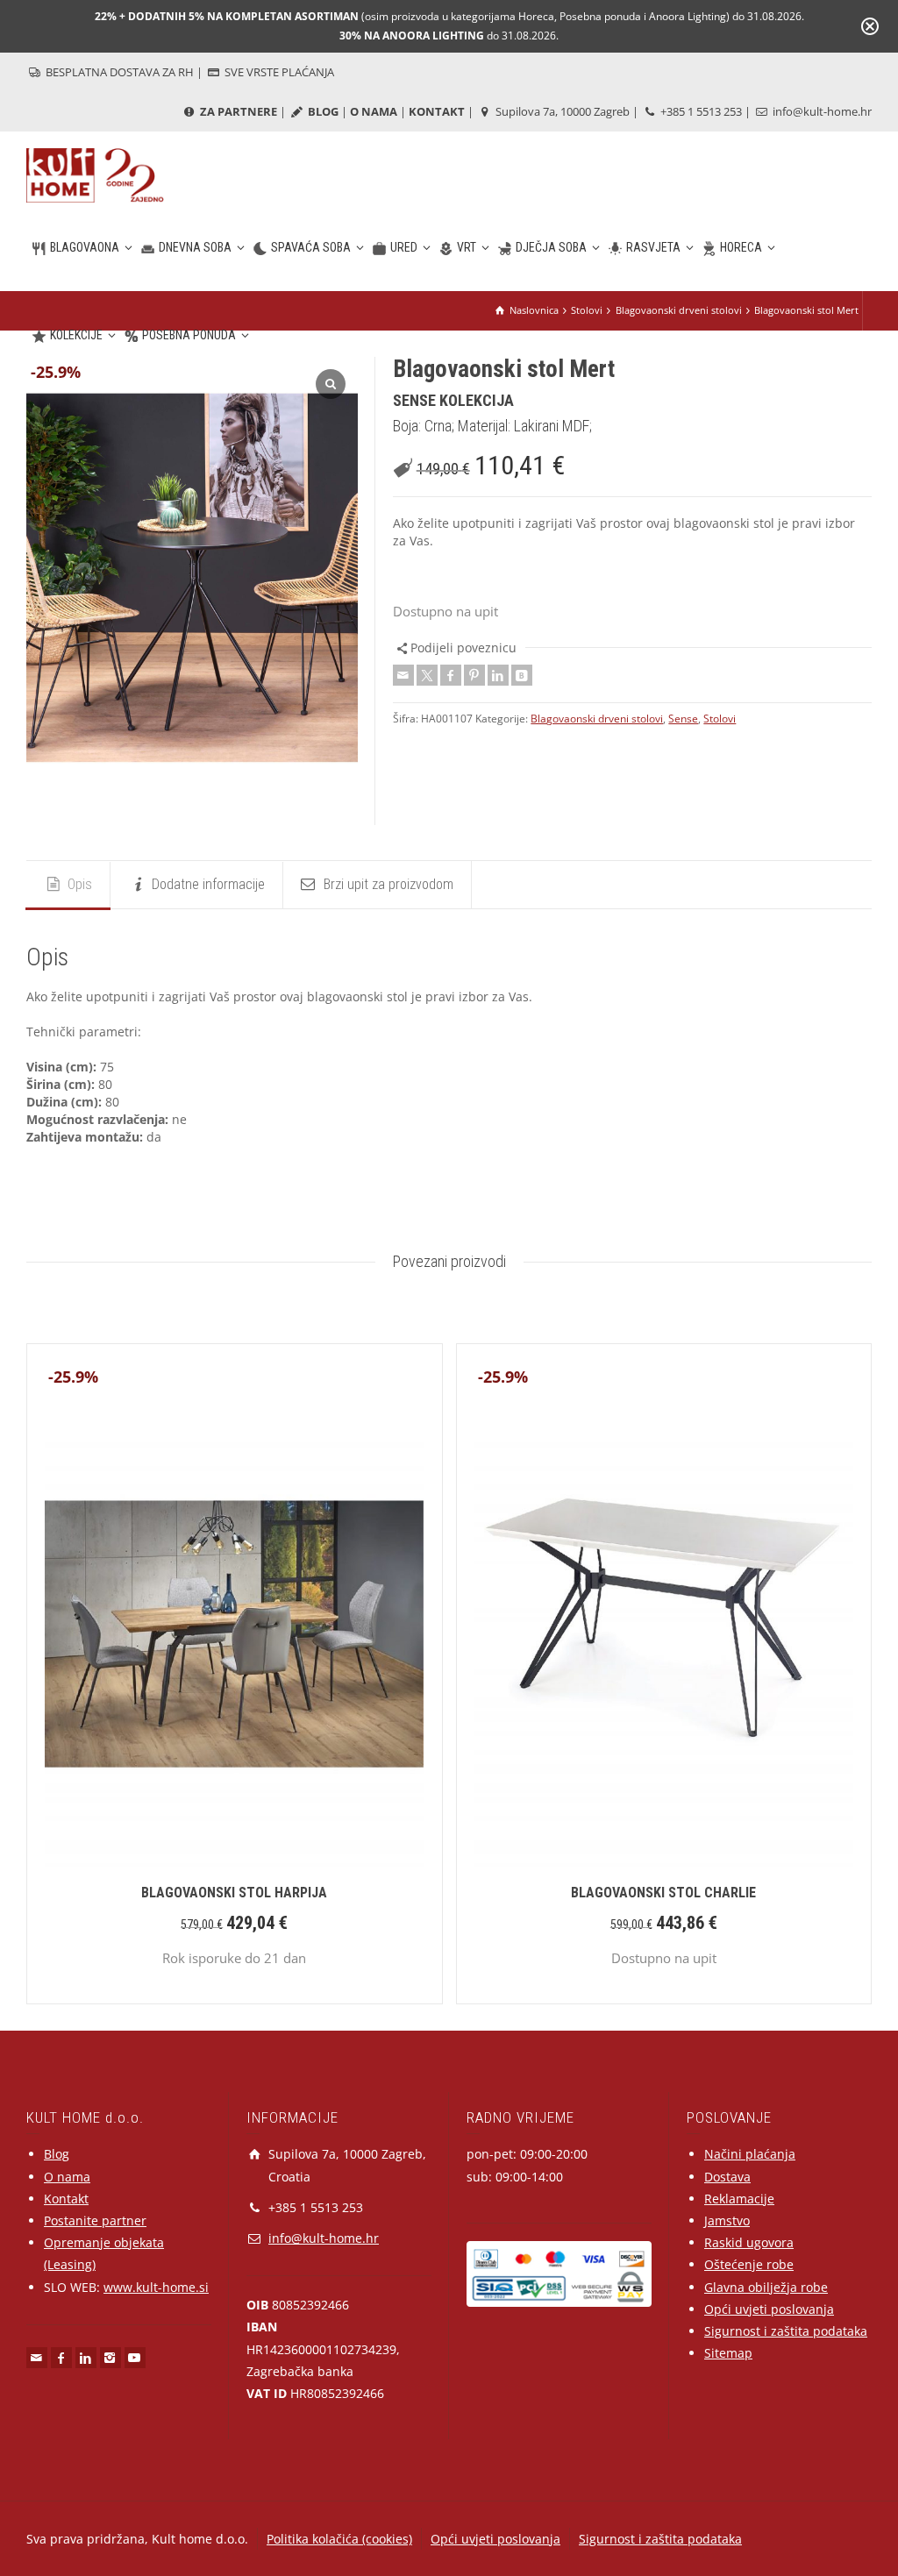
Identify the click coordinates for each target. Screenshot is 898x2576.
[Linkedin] (498, 675)
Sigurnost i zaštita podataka (786, 2331)
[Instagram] (110, 2358)
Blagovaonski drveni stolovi (597, 719)
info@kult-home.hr (822, 111)
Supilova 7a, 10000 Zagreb (561, 111)
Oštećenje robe (749, 2264)
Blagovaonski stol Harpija (234, 1893)
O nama (67, 2177)
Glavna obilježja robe (766, 2287)
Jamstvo (727, 2220)
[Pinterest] (474, 675)
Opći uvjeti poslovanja (769, 2309)
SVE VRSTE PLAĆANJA (278, 72)
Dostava (727, 2177)
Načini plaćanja (750, 2154)
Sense (683, 719)
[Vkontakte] (522, 675)
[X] (427, 675)
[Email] (403, 675)
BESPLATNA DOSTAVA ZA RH (118, 72)
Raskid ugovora (749, 2242)
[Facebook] (451, 675)
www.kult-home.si (156, 2287)
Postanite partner (95, 2220)
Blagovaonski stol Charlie (663, 1893)
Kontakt (66, 2199)
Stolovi (720, 719)
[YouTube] (135, 2358)
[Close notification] (870, 26)
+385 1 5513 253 (700, 111)
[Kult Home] (95, 174)
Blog (57, 2154)
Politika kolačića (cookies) (339, 2539)
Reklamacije (739, 2199)
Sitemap (728, 2353)
